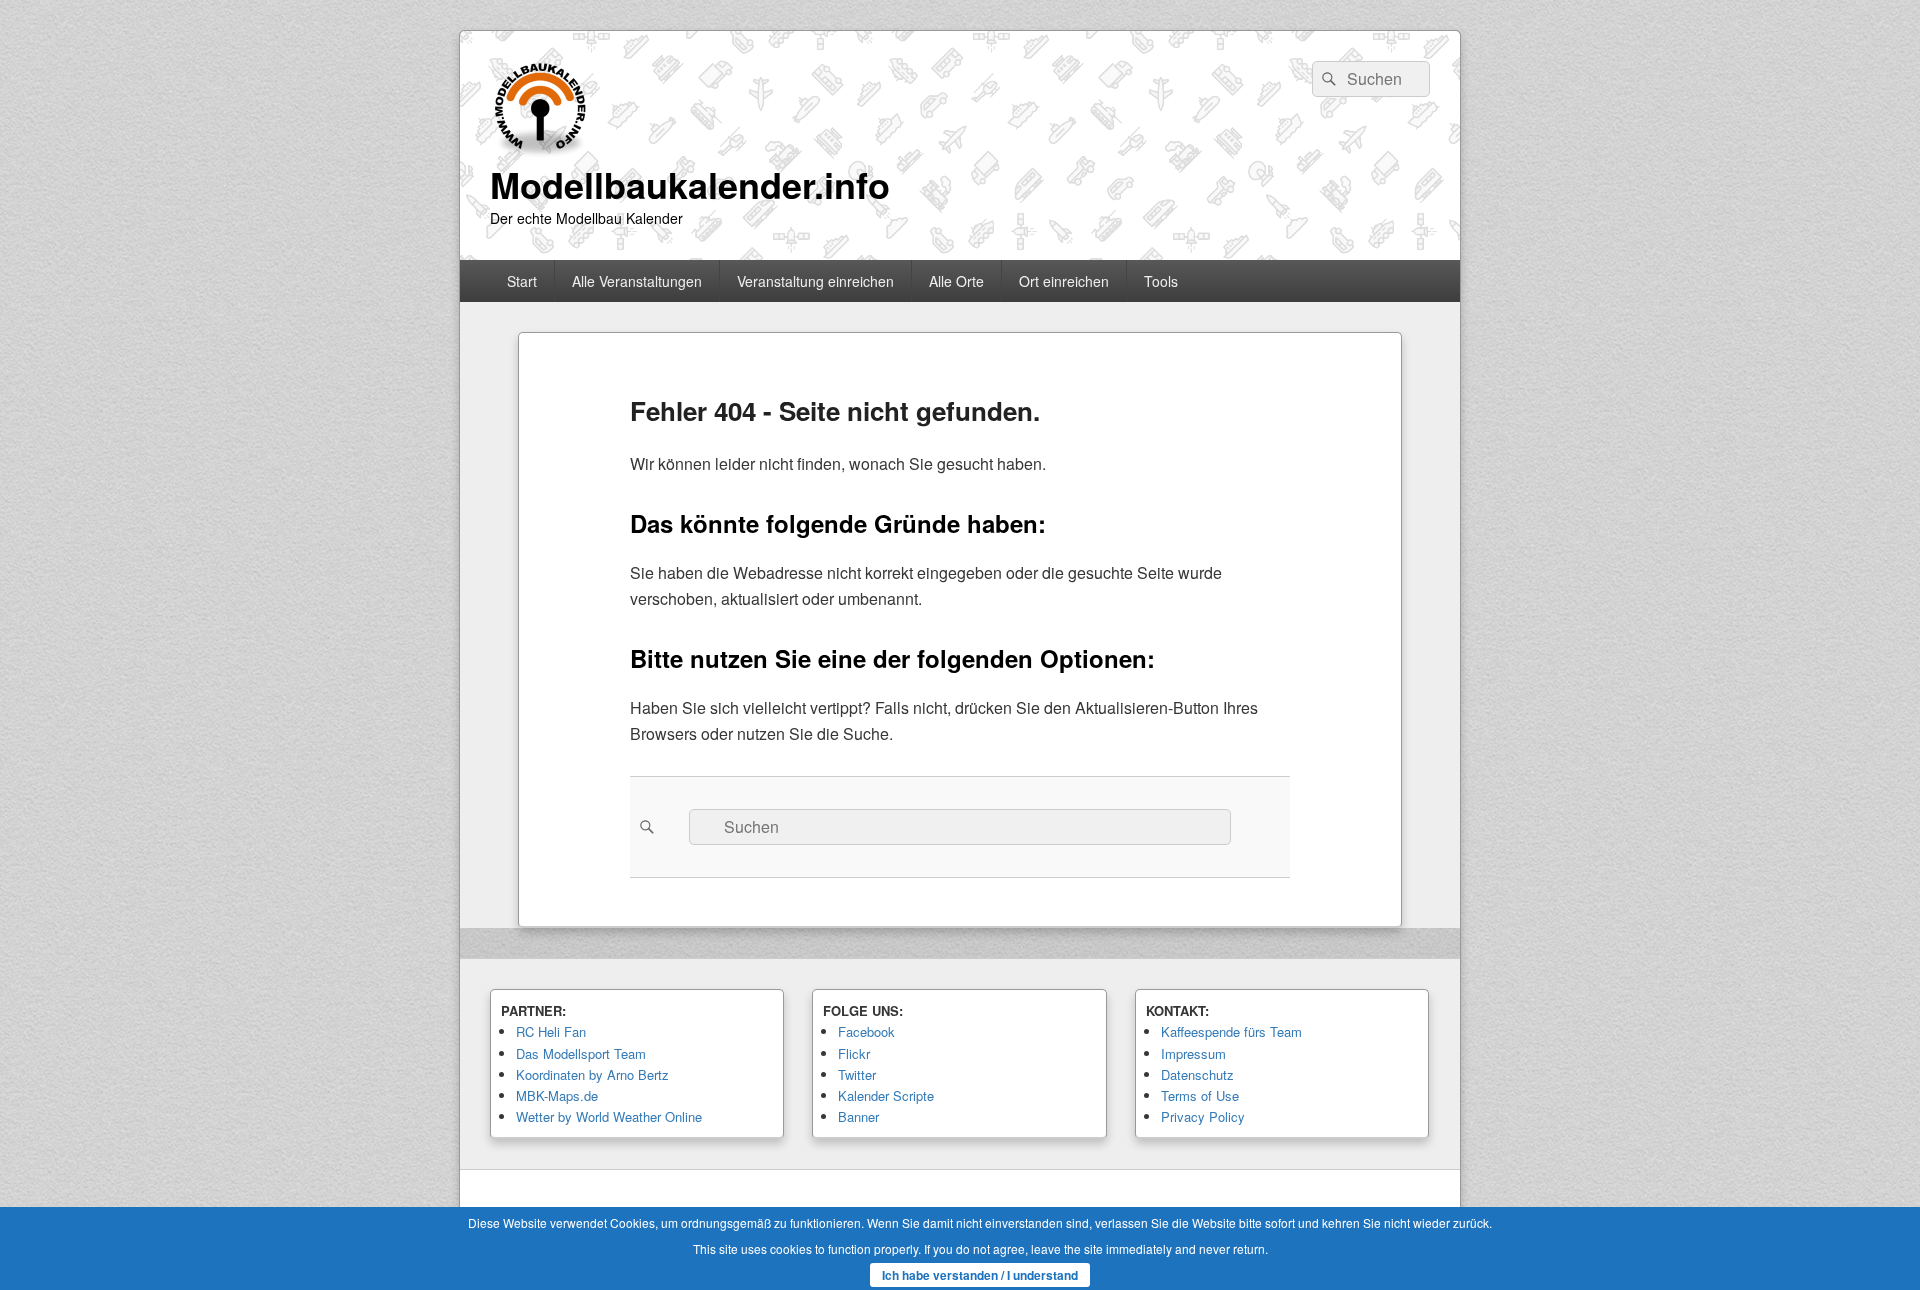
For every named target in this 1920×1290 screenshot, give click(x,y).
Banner (858, 1116)
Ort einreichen (1064, 281)
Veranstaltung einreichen (815, 281)
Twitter (857, 1074)
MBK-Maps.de (557, 1095)
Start (522, 281)
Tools (1161, 281)
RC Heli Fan (551, 1031)
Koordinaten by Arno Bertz (592, 1074)
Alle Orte (956, 281)
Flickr (854, 1053)
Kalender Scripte (886, 1095)
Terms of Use (1200, 1095)
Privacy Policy (1203, 1116)
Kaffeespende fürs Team (1231, 1031)
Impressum (1193, 1053)
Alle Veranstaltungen (637, 281)
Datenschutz (1197, 1074)
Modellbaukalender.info (690, 184)
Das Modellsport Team (581, 1053)
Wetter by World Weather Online (609, 1116)
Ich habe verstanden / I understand (980, 1275)
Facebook (866, 1031)
